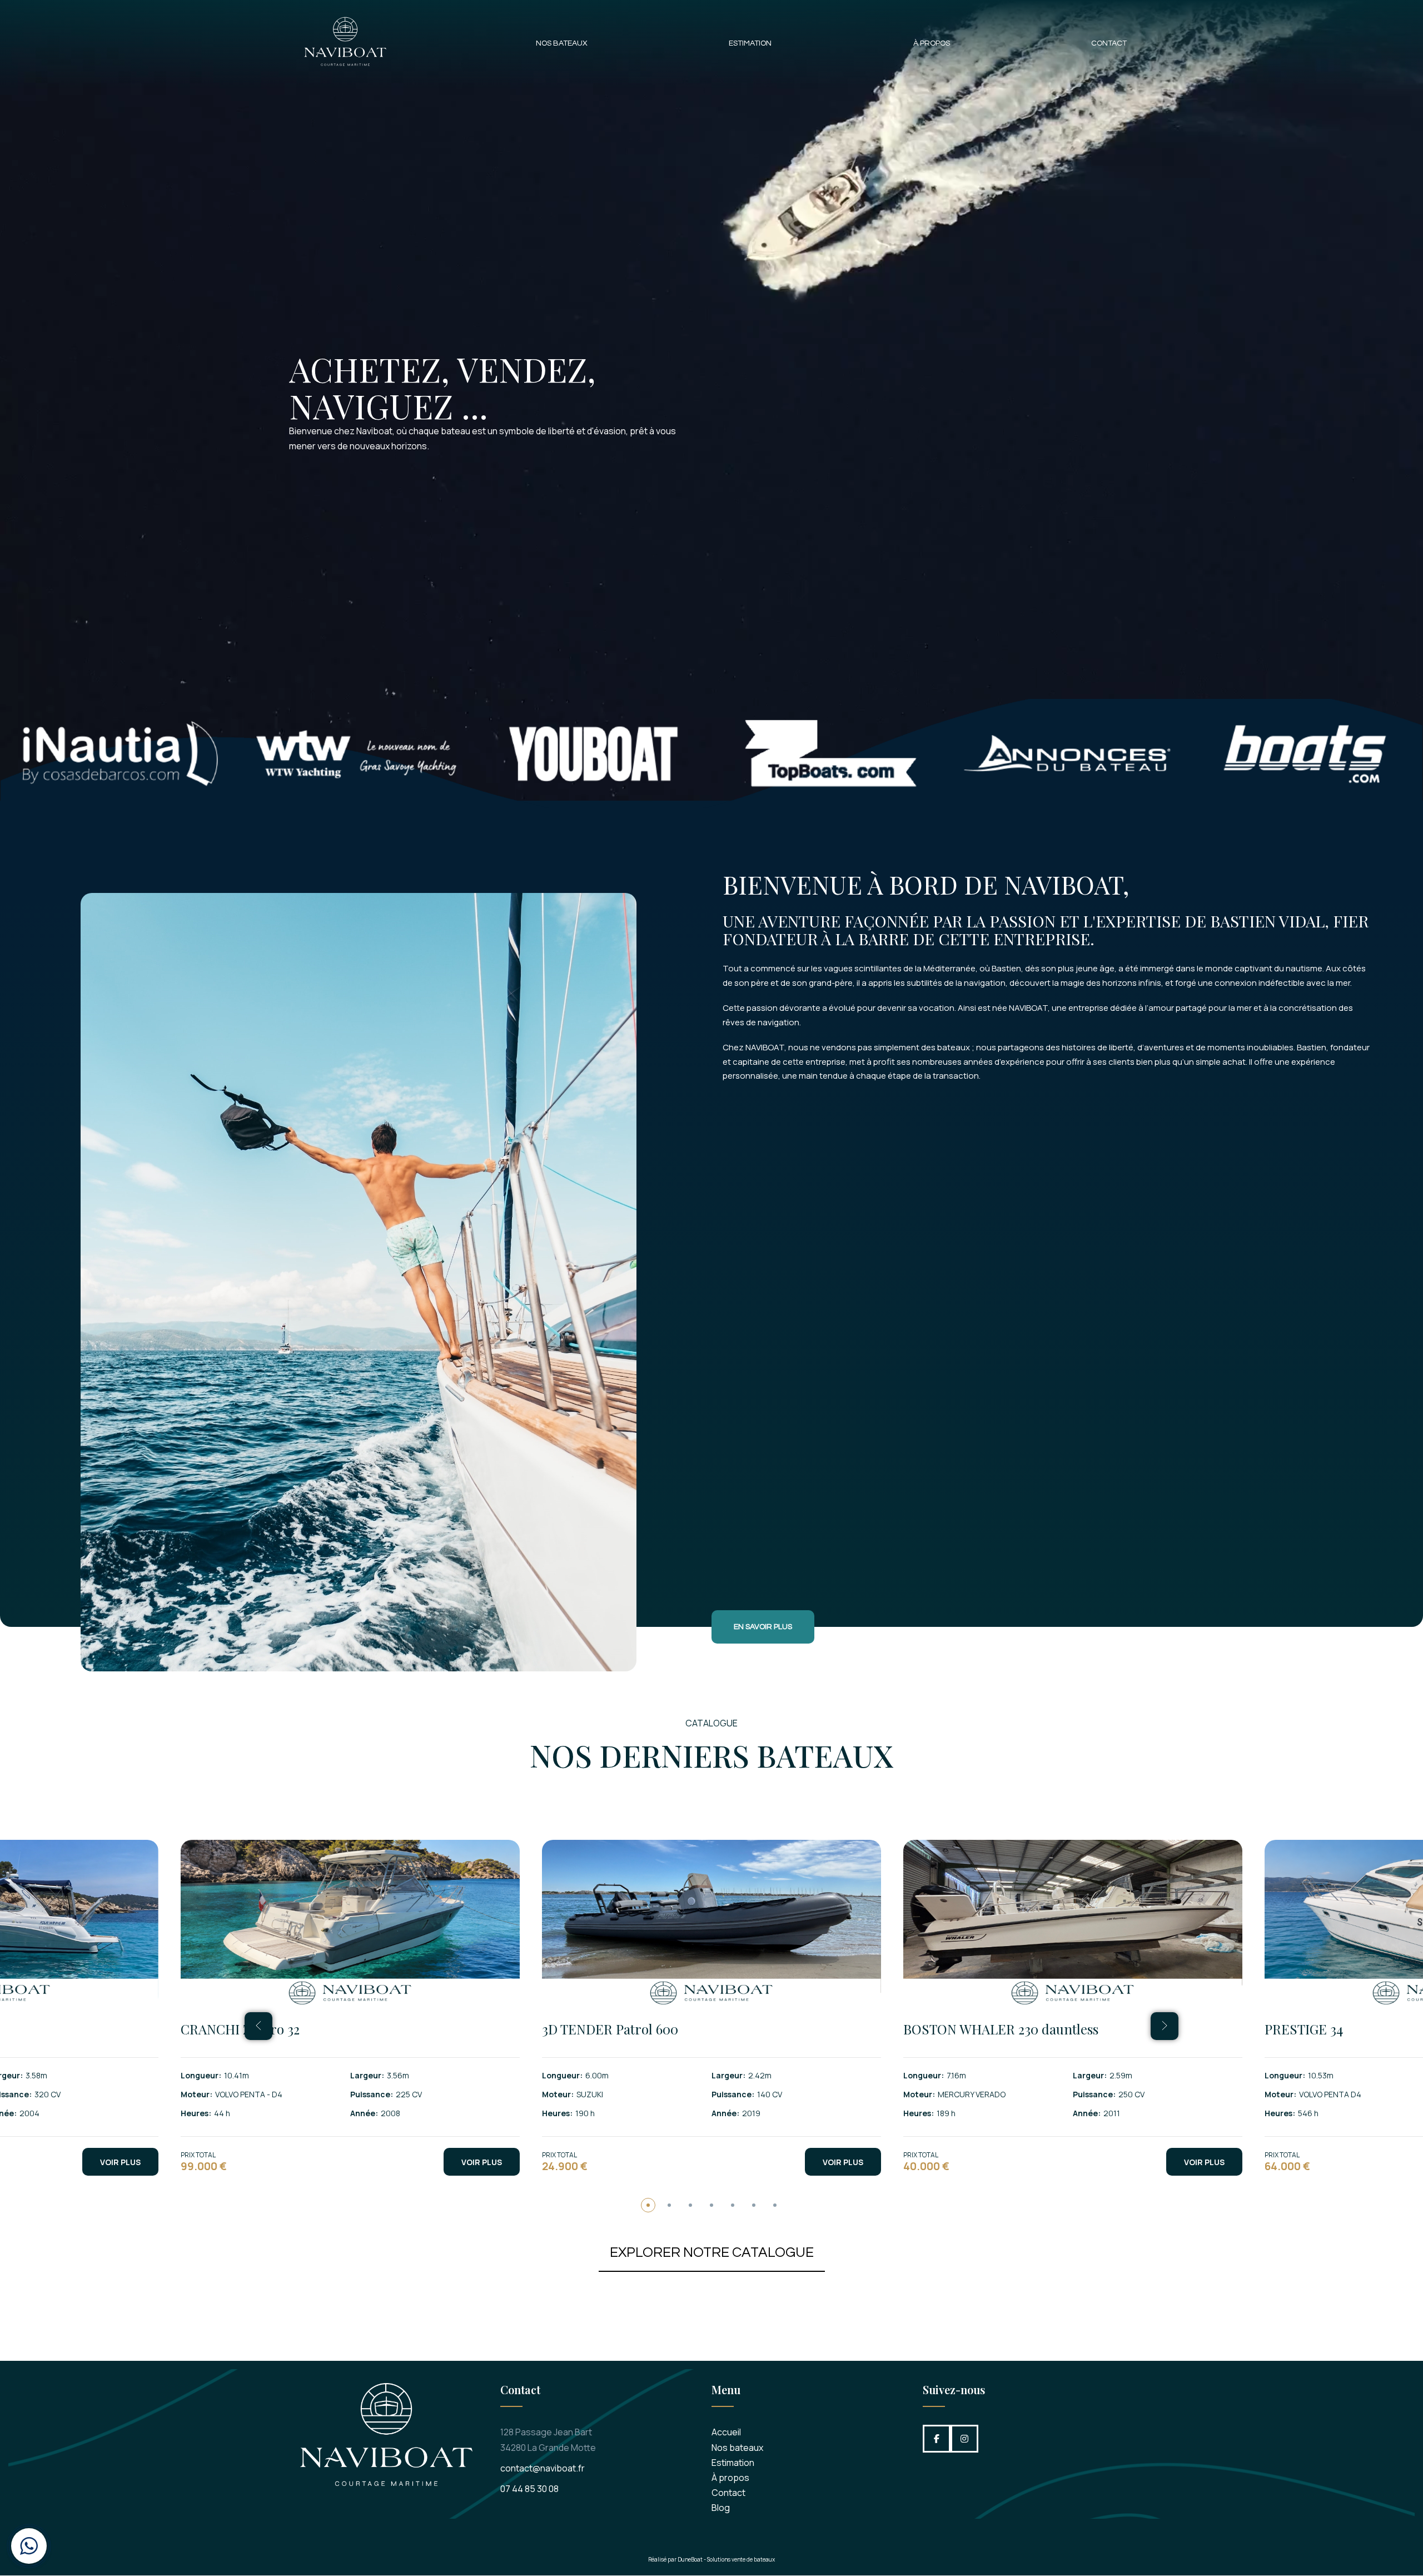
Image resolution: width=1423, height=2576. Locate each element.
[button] (648, 2205)
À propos (932, 43)
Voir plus (120, 2162)
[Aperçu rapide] (140, 1973)
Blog (721, 2508)
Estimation (750, 43)
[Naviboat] (345, 44)
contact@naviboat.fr (543, 2468)
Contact (1109, 43)
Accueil (726, 2432)
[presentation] (258, 2026)
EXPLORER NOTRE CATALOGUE (712, 2252)
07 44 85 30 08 (529, 2489)
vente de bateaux (753, 2559)
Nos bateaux (562, 43)
